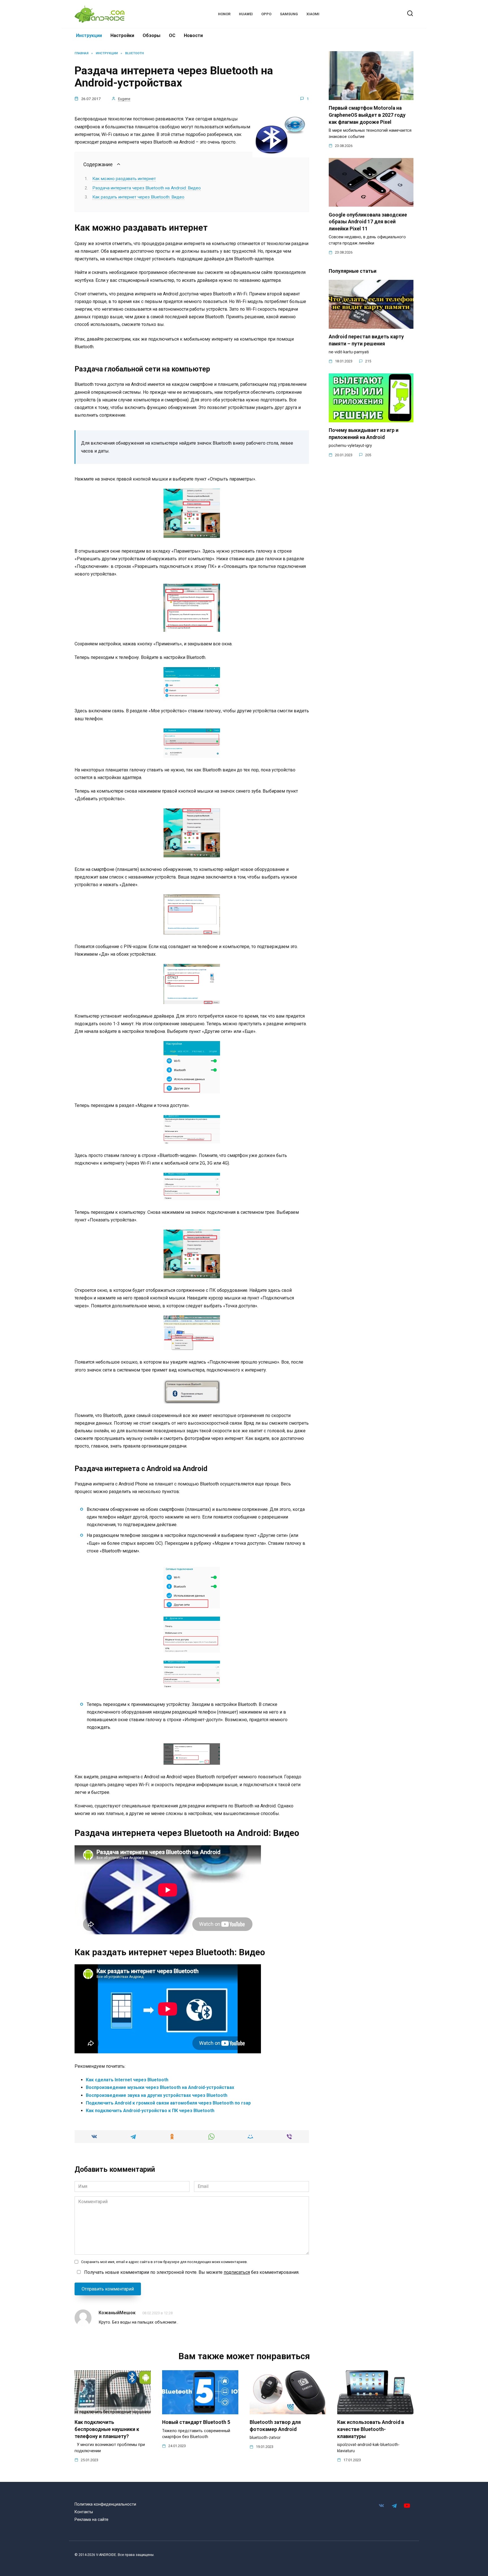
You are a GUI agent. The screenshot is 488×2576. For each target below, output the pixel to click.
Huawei (246, 14)
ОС (172, 35)
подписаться (237, 2272)
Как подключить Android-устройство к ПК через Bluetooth (150, 2111)
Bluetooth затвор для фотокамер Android (275, 2426)
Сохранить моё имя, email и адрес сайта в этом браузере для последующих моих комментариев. (164, 2262)
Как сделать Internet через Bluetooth (127, 2080)
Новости (193, 35)
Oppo (266, 14)
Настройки (122, 35)
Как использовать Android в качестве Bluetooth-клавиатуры (371, 2429)
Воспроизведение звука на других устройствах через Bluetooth (157, 2095)
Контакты (84, 2512)
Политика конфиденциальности (105, 2504)
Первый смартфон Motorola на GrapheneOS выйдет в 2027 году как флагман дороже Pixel (367, 115)
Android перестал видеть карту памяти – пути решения (366, 340)
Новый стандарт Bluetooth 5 (196, 2422)
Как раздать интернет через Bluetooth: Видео (138, 197)
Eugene (124, 99)
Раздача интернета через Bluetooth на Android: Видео (147, 188)
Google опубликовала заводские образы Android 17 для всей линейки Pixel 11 (368, 221)
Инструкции (89, 35)
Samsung (289, 14)
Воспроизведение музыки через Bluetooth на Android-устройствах (160, 2087)
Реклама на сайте (91, 2520)
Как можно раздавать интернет (124, 179)
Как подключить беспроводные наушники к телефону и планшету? (107, 2429)
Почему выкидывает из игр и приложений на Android (364, 434)
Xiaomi (313, 14)
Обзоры (152, 35)
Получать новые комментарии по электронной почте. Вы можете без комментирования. (191, 2272)
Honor (224, 14)
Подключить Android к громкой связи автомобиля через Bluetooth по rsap (168, 2103)
